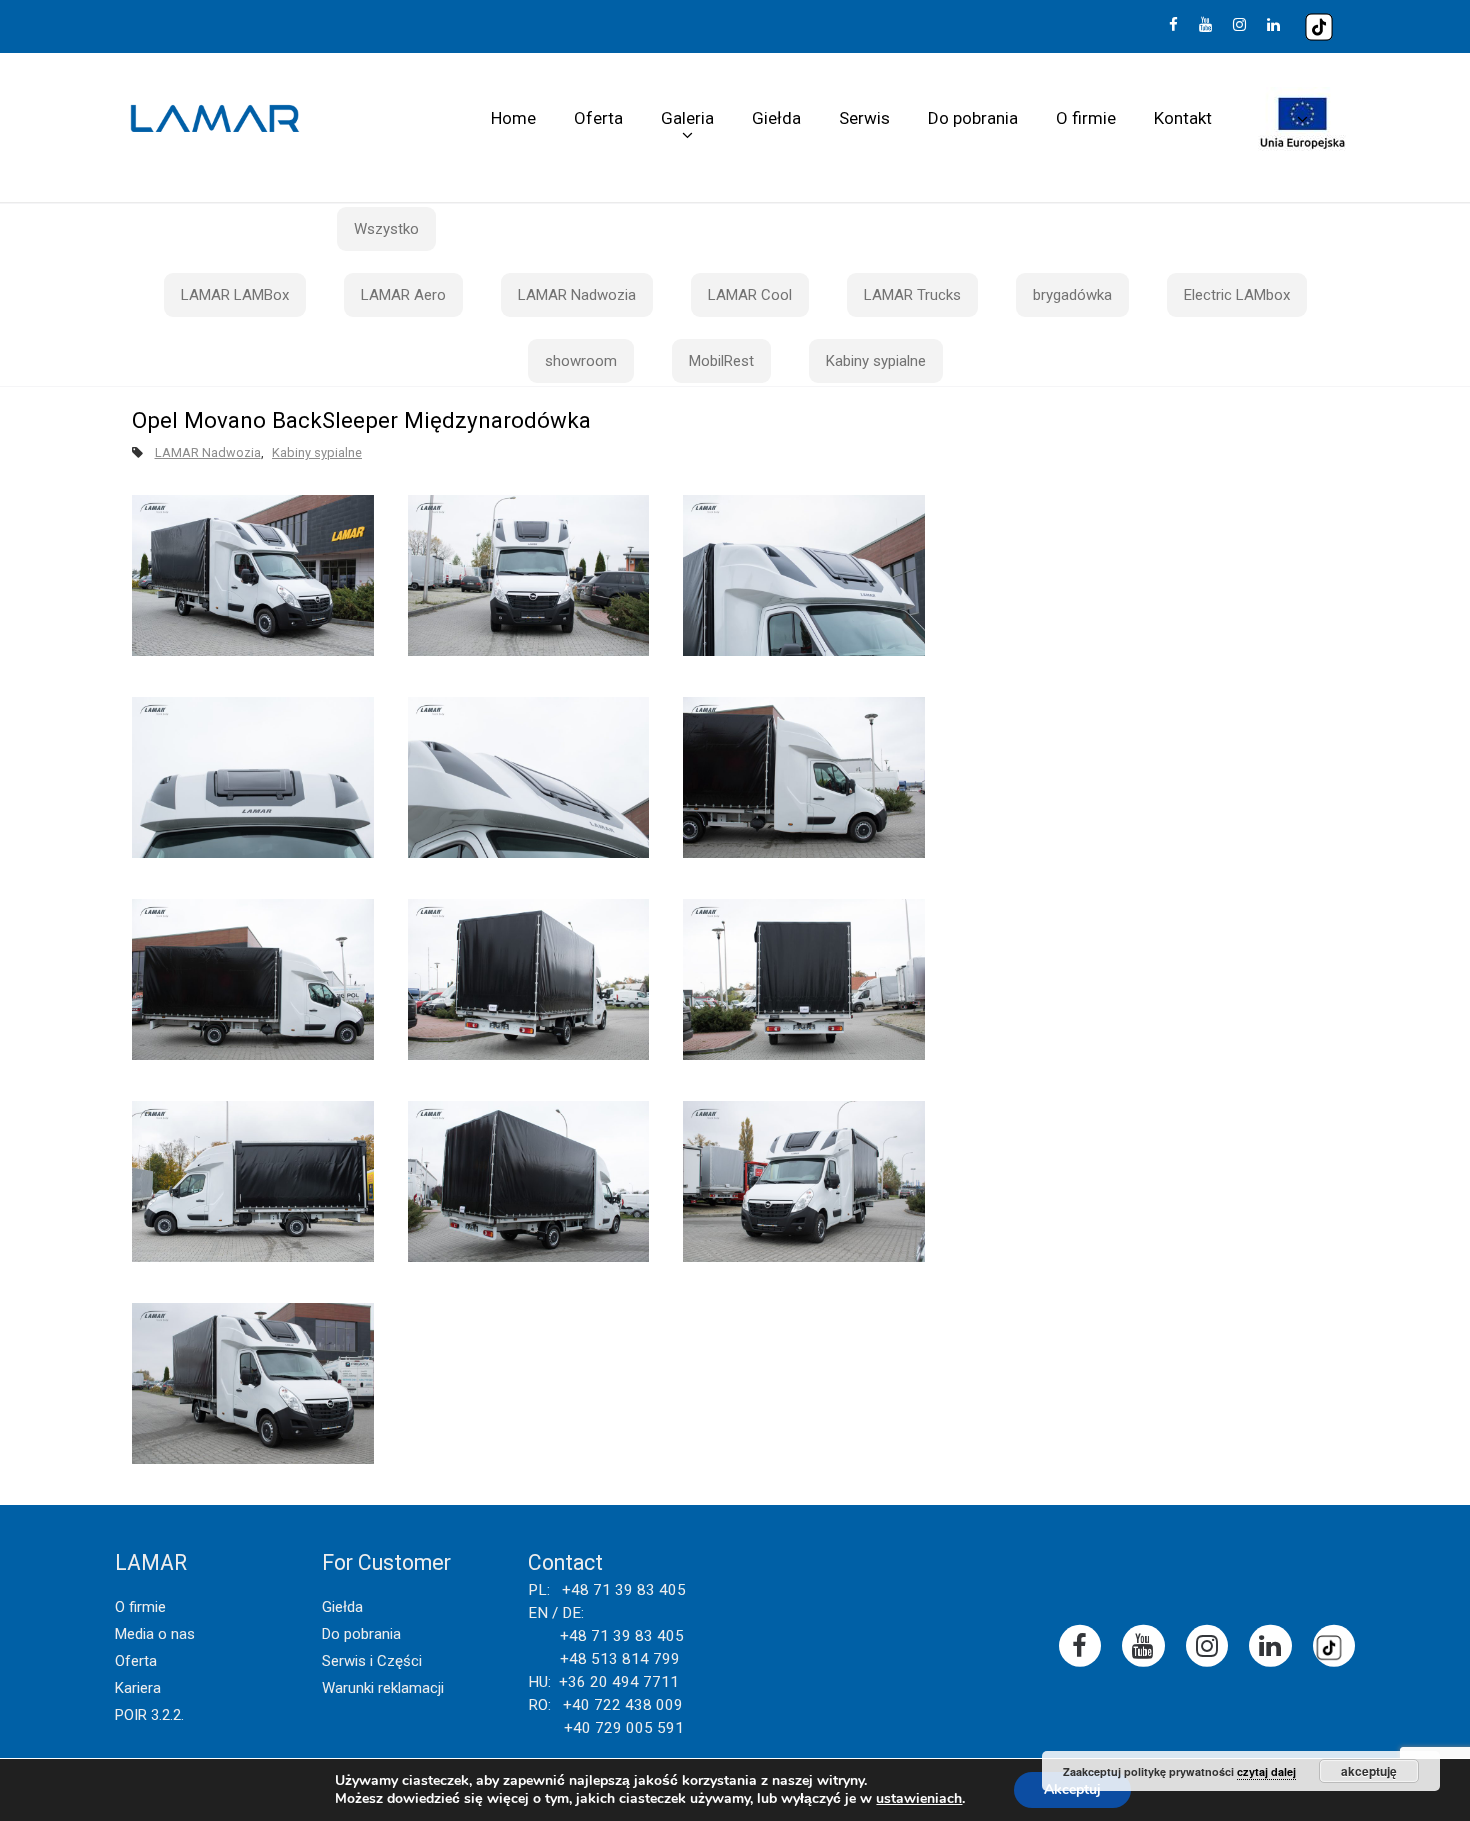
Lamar (215, 119)
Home (513, 118)
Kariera (138, 1688)
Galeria (687, 118)
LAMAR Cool (750, 295)
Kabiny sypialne (876, 361)
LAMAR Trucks (912, 295)
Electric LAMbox (1237, 295)
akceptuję (1369, 1771)
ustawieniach (919, 1799)
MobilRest (721, 361)
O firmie (1086, 118)
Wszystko (386, 229)
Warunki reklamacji (383, 1688)
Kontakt (1183, 118)
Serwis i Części (372, 1661)
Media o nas (155, 1634)
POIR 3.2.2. (149, 1715)
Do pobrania (973, 118)
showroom (581, 361)
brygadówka (1072, 295)
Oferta (598, 118)
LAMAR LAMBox (235, 295)
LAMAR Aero (403, 295)
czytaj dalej (1266, 1771)
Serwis (864, 118)
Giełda (776, 118)
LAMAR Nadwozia (577, 295)
